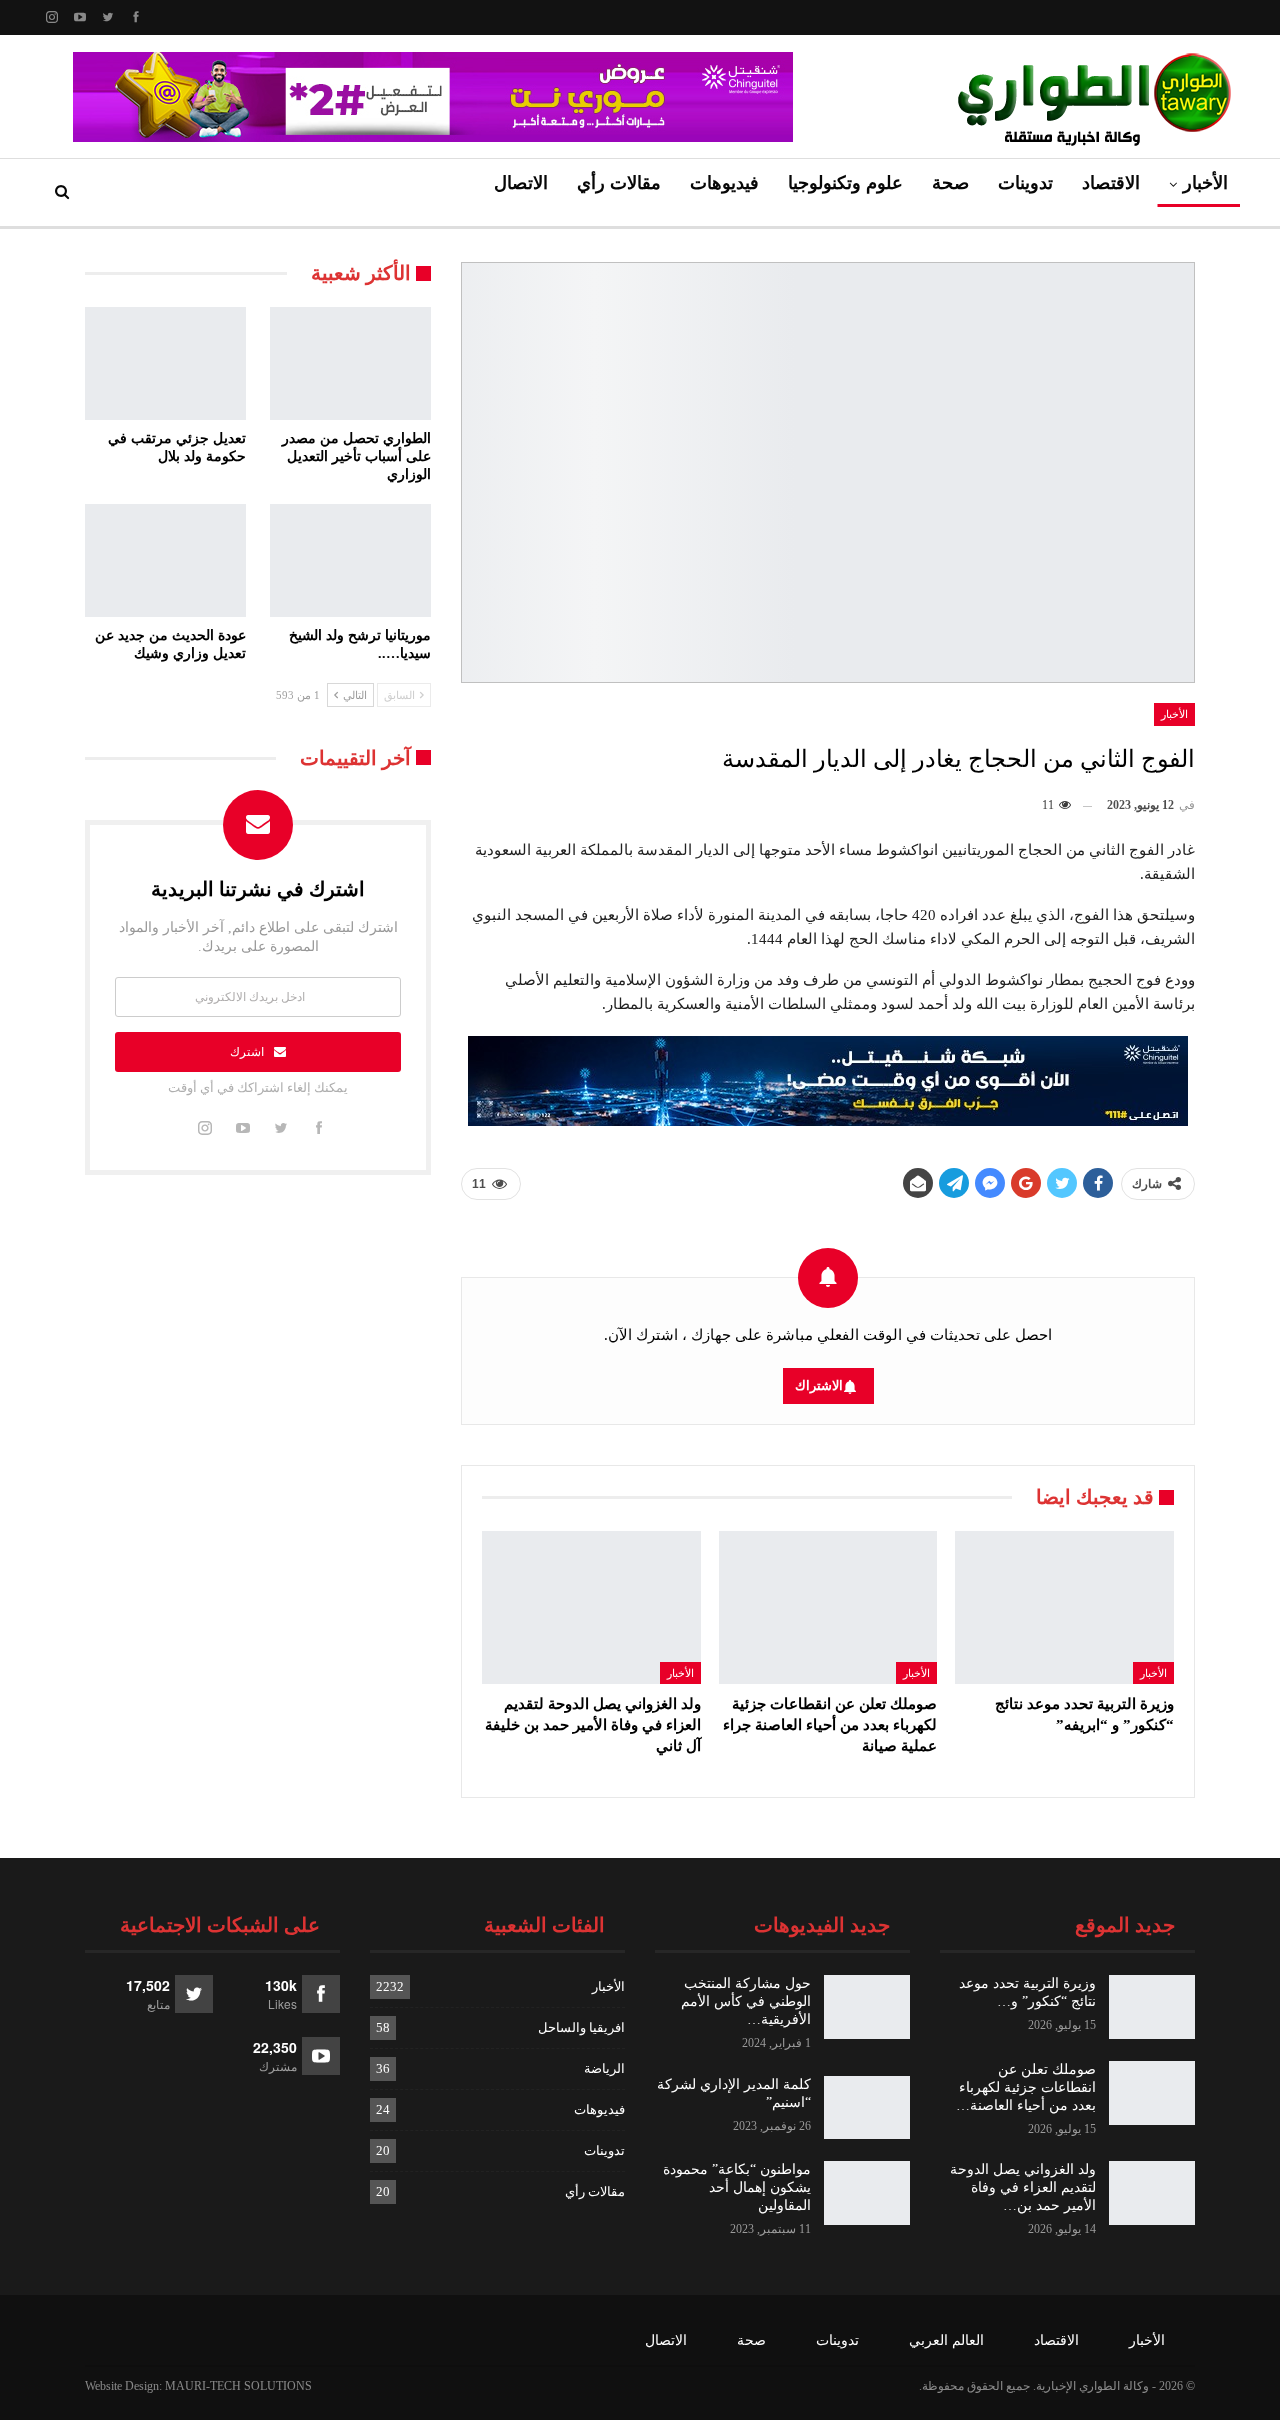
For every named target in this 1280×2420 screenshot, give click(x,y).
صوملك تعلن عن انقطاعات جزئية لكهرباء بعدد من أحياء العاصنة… (1026, 2087)
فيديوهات (724, 183)
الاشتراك (819, 1385)
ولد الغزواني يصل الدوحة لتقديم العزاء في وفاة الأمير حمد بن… (1023, 2187)
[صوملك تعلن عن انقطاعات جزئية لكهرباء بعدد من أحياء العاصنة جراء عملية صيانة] (828, 1607)
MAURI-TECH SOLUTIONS (238, 2386)
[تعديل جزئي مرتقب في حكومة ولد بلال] (165, 363)
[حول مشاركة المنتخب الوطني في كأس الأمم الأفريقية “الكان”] (867, 2007)
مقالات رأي (619, 183)
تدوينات (1025, 183)
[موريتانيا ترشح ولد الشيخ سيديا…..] (350, 560)
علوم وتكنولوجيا (845, 183)
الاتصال (521, 183)
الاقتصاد (1111, 183)
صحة (950, 183)
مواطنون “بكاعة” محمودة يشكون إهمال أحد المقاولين (737, 2187)
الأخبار (1205, 183)
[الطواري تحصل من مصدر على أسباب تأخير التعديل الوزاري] (350, 363)
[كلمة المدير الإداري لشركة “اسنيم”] (867, 2108)
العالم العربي (946, 2340)
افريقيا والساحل (581, 2027)
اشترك (247, 1052)
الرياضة (604, 2068)
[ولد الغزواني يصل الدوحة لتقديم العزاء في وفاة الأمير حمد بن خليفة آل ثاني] (591, 1607)
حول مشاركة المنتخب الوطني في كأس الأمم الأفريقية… (746, 2001)
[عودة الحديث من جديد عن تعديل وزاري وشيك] (165, 560)
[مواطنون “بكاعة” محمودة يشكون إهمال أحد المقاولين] (867, 2193)
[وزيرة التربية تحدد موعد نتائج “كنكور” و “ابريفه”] (1064, 1607)
